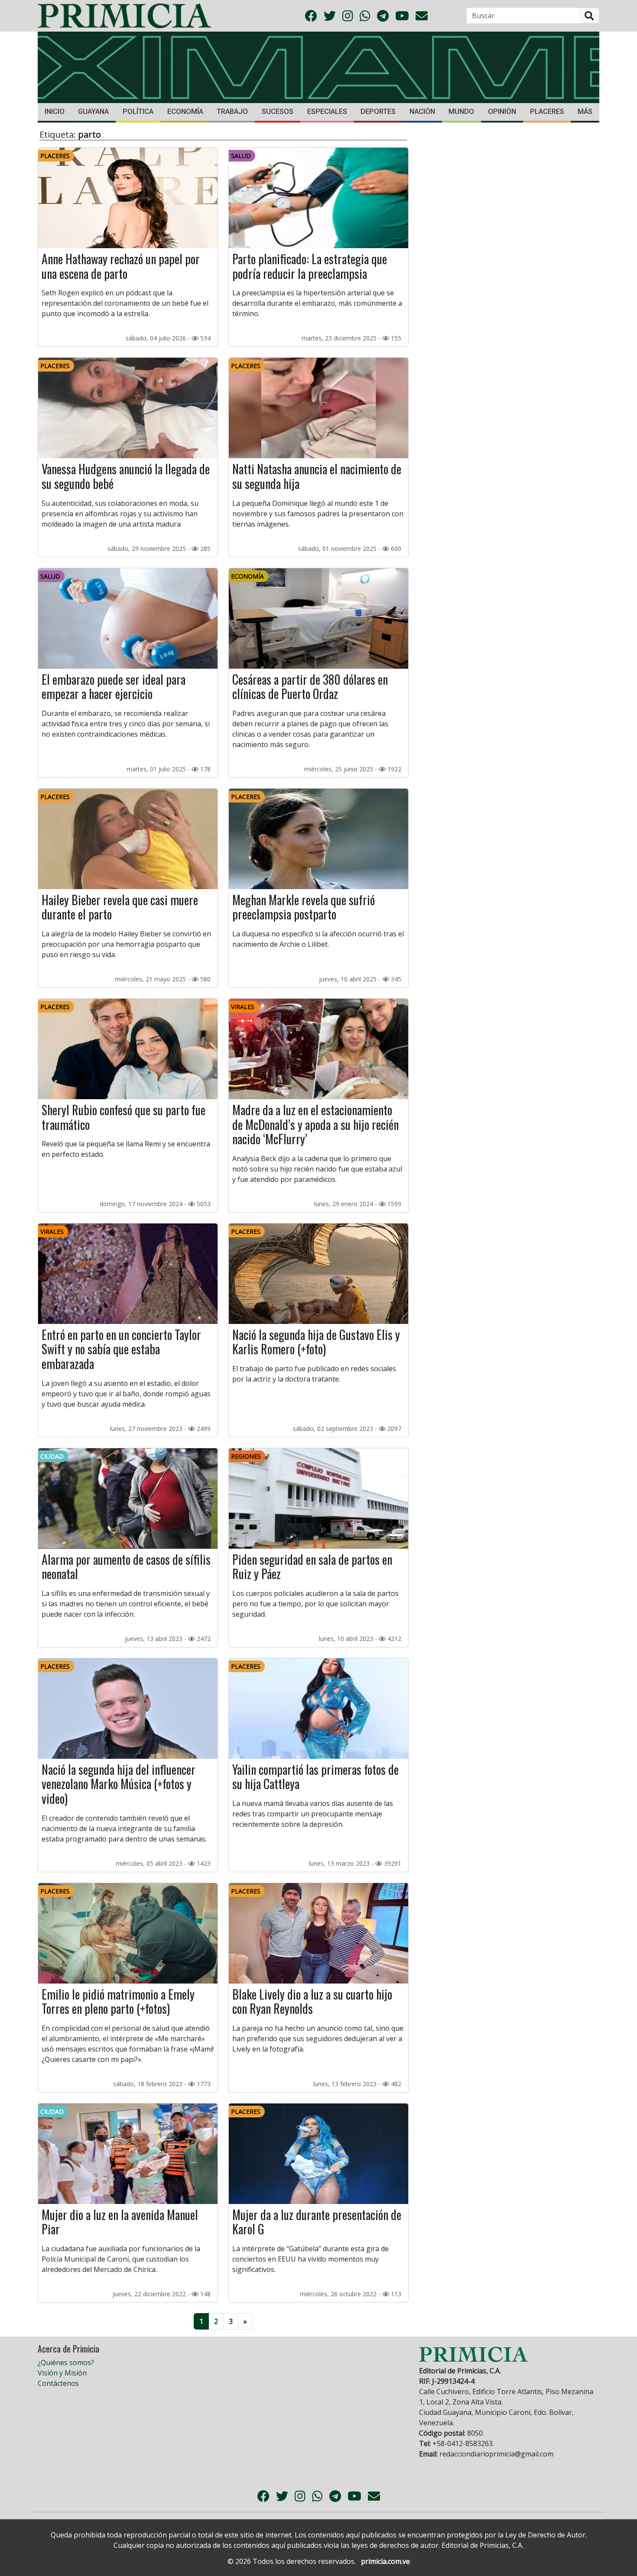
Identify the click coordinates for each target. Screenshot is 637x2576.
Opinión (502, 112)
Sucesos (278, 112)
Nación (422, 112)
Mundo (461, 112)
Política (138, 112)
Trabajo (232, 112)
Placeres (547, 112)
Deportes (378, 112)
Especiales (327, 112)
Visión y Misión (62, 2373)
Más (585, 112)
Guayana (93, 112)
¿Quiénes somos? (66, 2362)
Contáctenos (58, 2383)
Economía (185, 112)
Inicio (55, 112)
